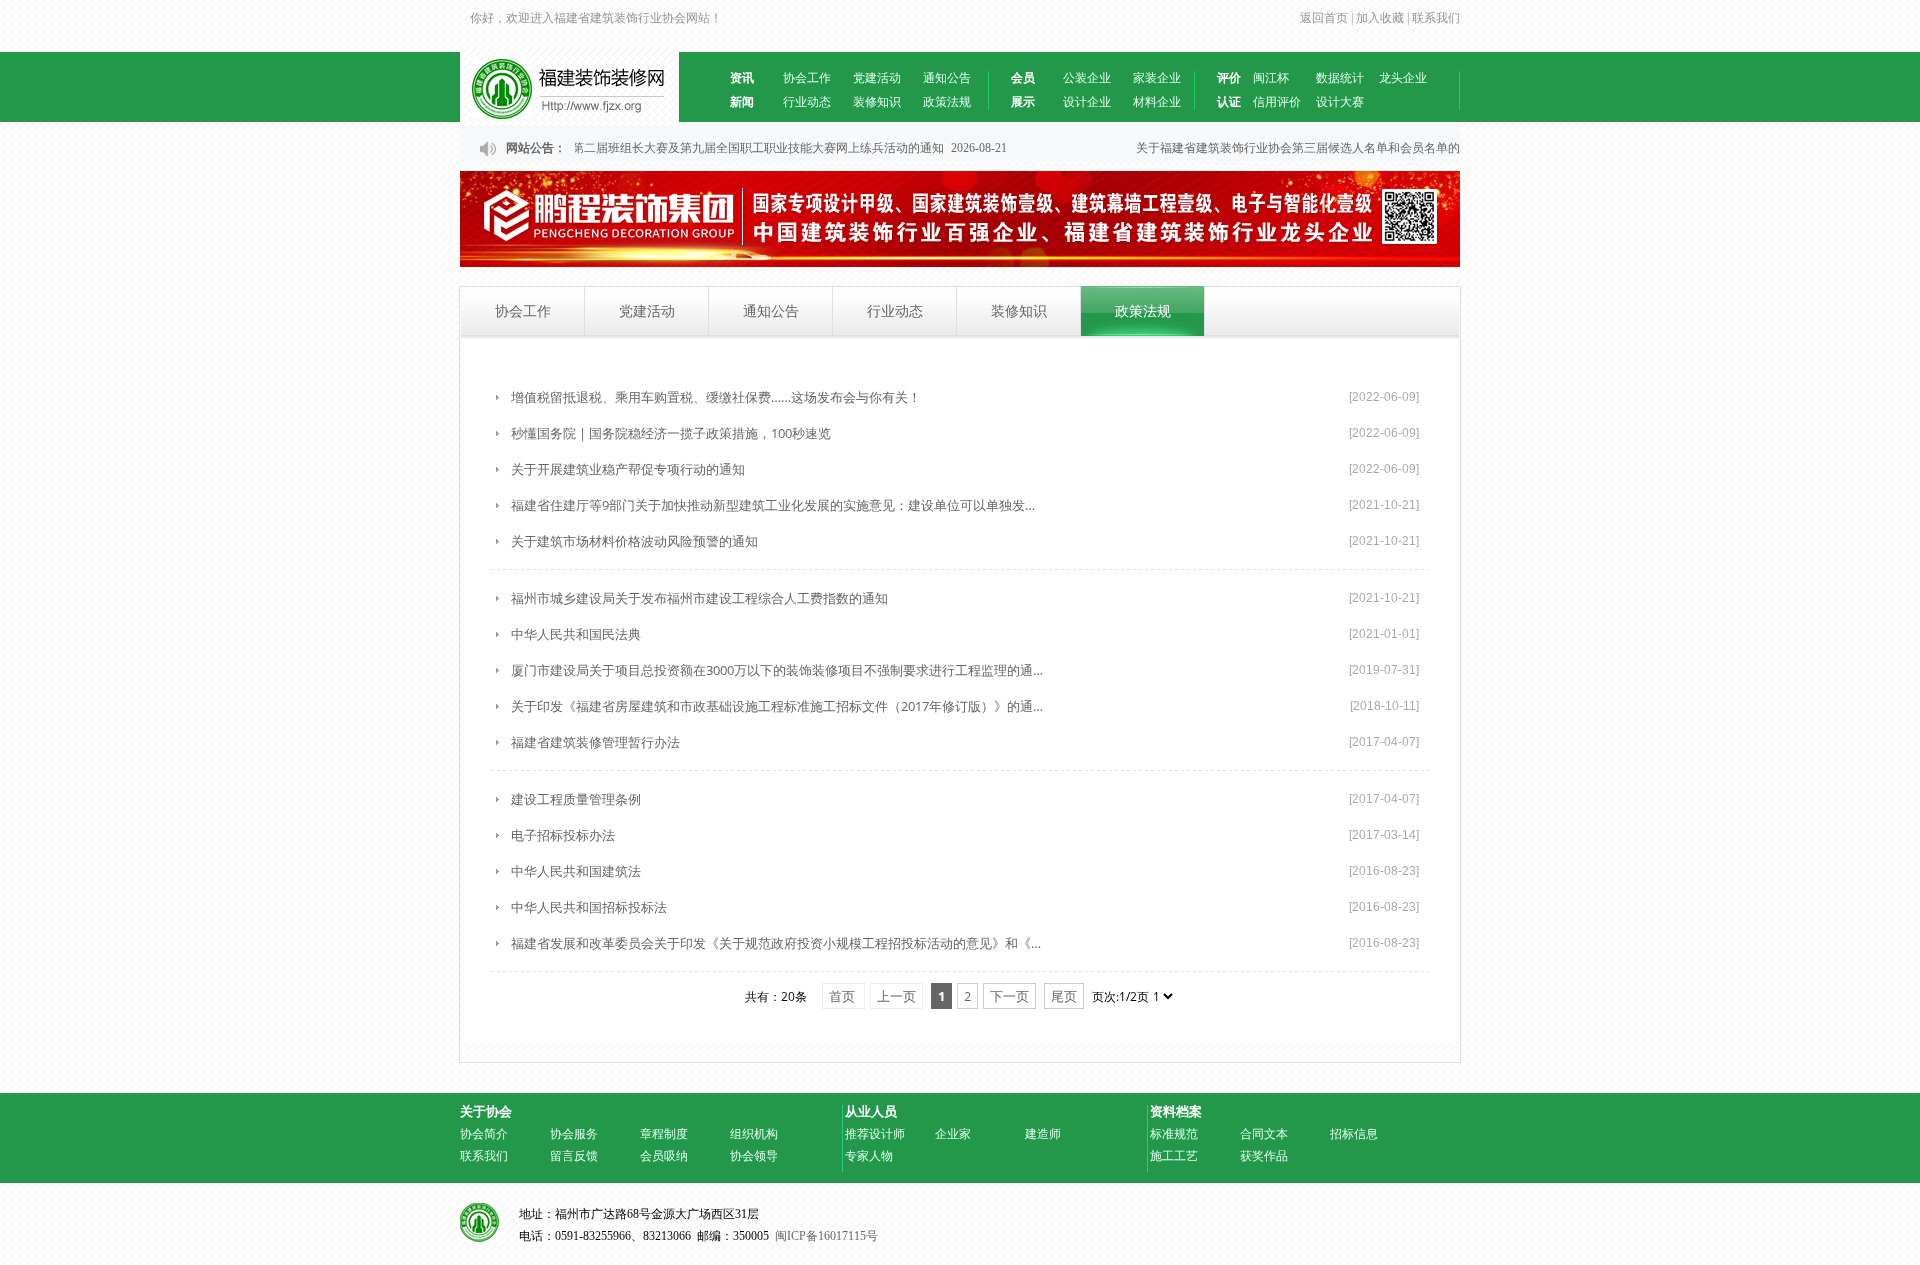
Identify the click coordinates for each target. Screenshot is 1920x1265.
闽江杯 (1271, 78)
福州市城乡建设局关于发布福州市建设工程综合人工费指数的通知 (699, 598)
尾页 (1064, 996)
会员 (1023, 78)
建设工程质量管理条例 (576, 799)
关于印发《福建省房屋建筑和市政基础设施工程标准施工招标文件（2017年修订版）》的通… (777, 706)
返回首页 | (1326, 18)
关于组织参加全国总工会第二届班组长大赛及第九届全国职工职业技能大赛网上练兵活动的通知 (683, 148)
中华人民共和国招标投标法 (589, 907)
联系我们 (1436, 18)
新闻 (742, 102)
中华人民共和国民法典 (576, 634)
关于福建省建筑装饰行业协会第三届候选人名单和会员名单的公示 (1301, 148)
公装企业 (1087, 78)
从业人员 (871, 1111)
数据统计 (1340, 78)
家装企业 (1157, 78)
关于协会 (486, 1111)
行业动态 (807, 102)
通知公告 (947, 78)
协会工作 (807, 78)
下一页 (1009, 996)
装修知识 (877, 102)
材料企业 (1157, 102)
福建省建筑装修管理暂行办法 (595, 742)
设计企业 (1087, 102)
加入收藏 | (1381, 18)
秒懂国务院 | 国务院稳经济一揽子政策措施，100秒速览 (671, 433)
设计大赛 (1340, 102)
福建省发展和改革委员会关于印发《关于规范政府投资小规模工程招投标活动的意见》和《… (776, 943)
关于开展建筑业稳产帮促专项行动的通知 (628, 469)
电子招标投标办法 (563, 835)
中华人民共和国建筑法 (576, 871)
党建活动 (877, 78)
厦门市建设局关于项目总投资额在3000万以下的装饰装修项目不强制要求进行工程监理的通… (777, 670)
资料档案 (1176, 1111)
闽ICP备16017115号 (826, 1236)
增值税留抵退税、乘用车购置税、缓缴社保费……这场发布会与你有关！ (716, 397)
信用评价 (1277, 102)
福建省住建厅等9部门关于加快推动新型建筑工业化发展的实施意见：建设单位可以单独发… (773, 505)
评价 (1229, 78)
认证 (1229, 102)
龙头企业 (1403, 78)
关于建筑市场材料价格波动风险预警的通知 (634, 541)
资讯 (742, 78)
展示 (1023, 102)
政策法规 (947, 102)
